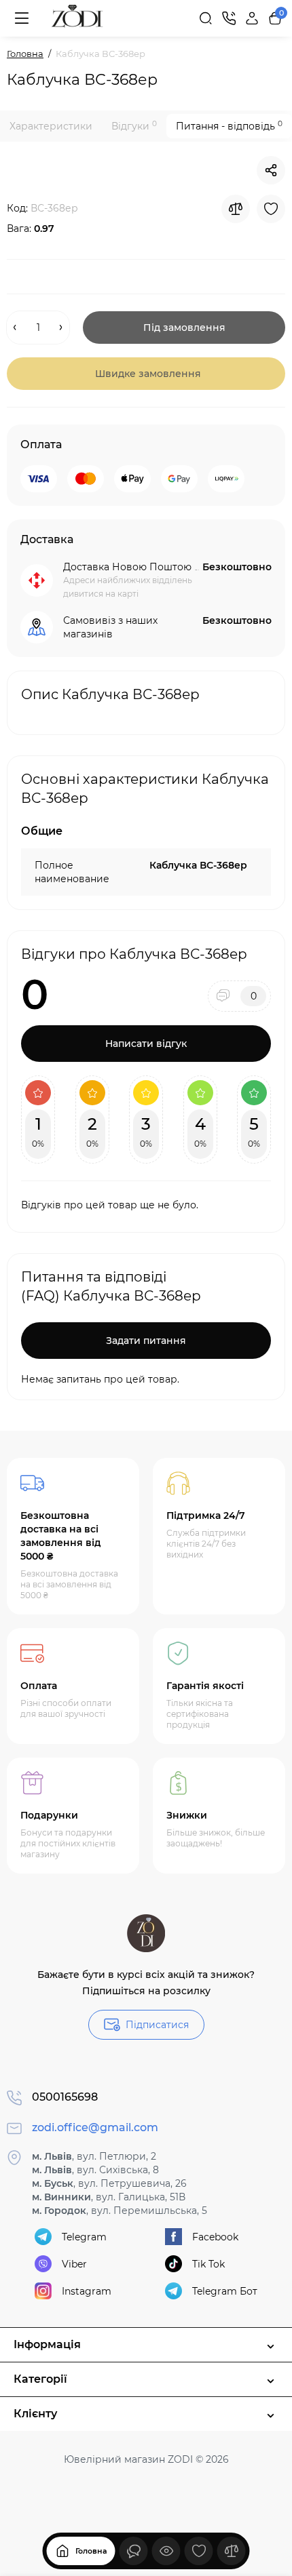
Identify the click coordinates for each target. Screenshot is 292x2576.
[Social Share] (271, 170)
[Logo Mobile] (77, 18)
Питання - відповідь (229, 126)
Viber (74, 2264)
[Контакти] (229, 18)
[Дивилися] (134, 2551)
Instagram (87, 2291)
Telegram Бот (225, 2291)
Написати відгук (146, 1044)
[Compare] (236, 209)
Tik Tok (208, 2264)
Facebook (215, 2237)
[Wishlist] (271, 209)
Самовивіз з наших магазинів (110, 627)
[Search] (206, 18)
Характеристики (51, 126)
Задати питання (146, 1341)
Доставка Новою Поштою (127, 567)
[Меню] (22, 18)
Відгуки (134, 126)
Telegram (84, 2237)
